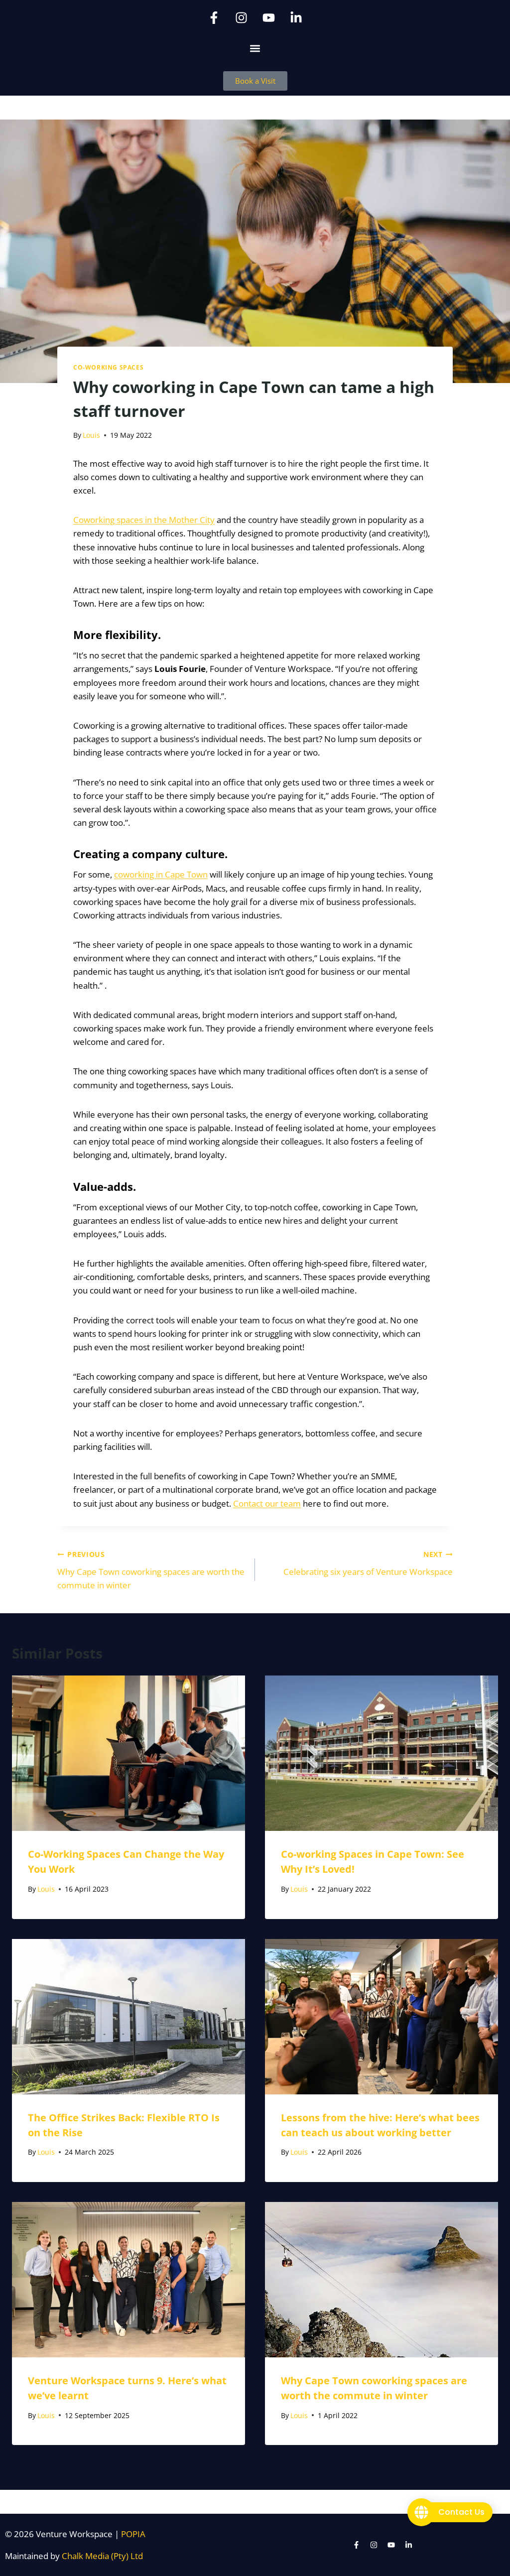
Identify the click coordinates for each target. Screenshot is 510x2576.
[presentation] (128, 1753)
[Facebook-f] (214, 17)
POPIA (133, 2534)
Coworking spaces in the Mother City (144, 520)
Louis (91, 435)
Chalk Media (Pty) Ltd (102, 2556)
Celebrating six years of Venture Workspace (368, 1563)
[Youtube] (269, 17)
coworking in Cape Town (161, 874)
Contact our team (267, 1503)
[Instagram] (242, 17)
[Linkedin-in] (296, 17)
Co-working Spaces (108, 367)
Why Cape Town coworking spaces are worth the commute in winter (151, 1570)
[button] (255, 48)
